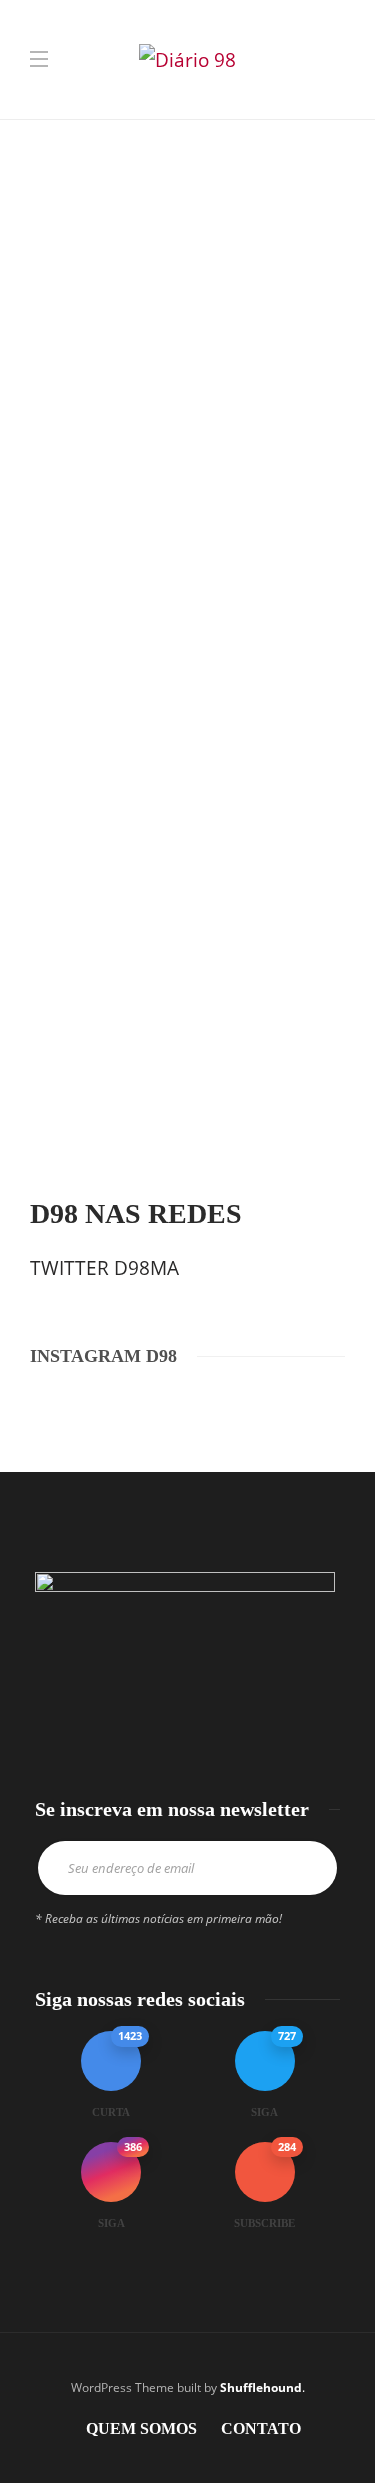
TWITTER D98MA (104, 1268)
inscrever (308, 1868)
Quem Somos (141, 2428)
